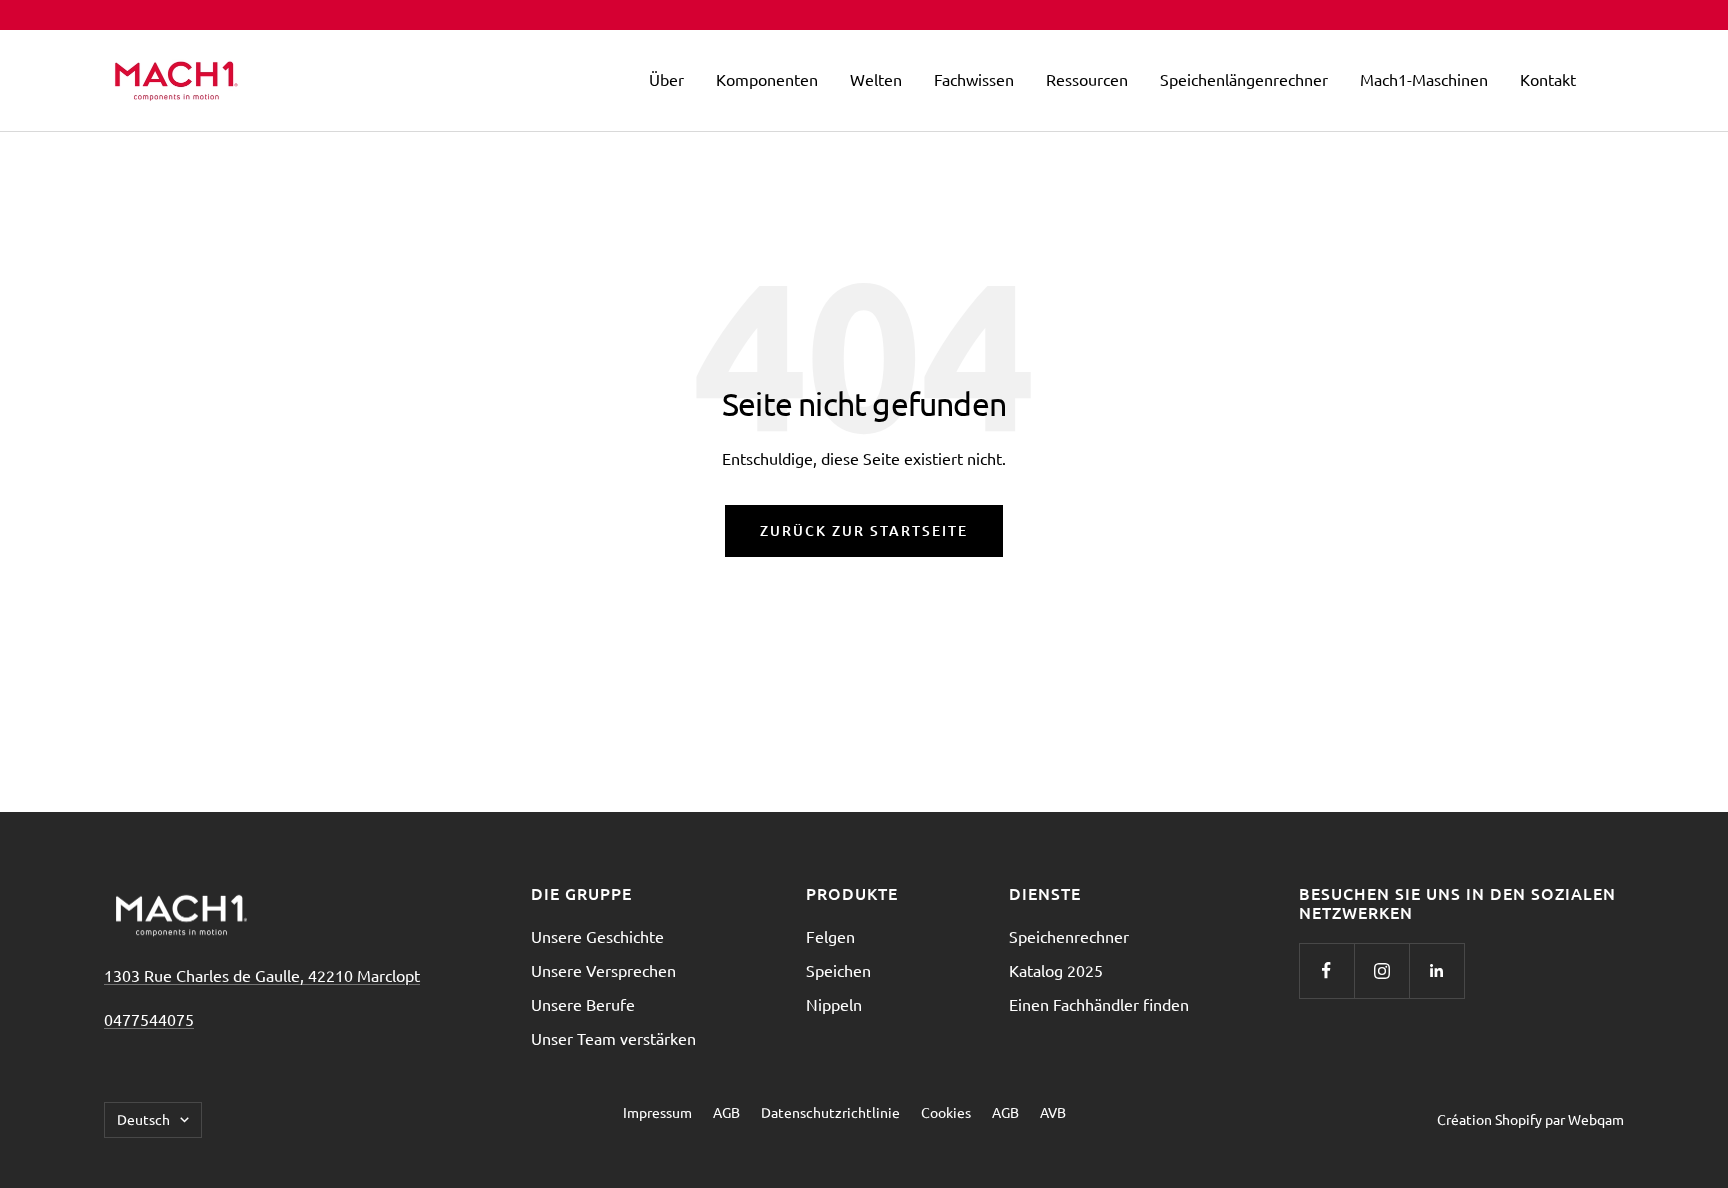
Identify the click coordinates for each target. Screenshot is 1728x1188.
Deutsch (143, 1119)
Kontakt (1548, 79)
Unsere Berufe (583, 1004)
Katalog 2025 (1056, 970)
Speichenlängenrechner (1244, 79)
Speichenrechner (1069, 936)
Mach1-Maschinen (1424, 79)
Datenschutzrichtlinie (830, 1112)
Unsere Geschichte (597, 936)
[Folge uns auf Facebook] (1326, 970)
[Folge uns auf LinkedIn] (1436, 970)
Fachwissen (974, 79)
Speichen (838, 970)
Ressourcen (1087, 79)
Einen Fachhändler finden (1099, 1004)
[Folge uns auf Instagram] (1381, 970)
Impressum (657, 1112)
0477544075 (149, 1019)
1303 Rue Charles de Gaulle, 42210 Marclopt (262, 975)
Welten (876, 79)
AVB (1053, 1112)
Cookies (946, 1112)
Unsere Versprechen (603, 970)
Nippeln (834, 1004)
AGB (726, 1112)
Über (666, 79)
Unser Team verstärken (613, 1038)
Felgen (830, 936)
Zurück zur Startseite (864, 530)
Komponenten (767, 79)
